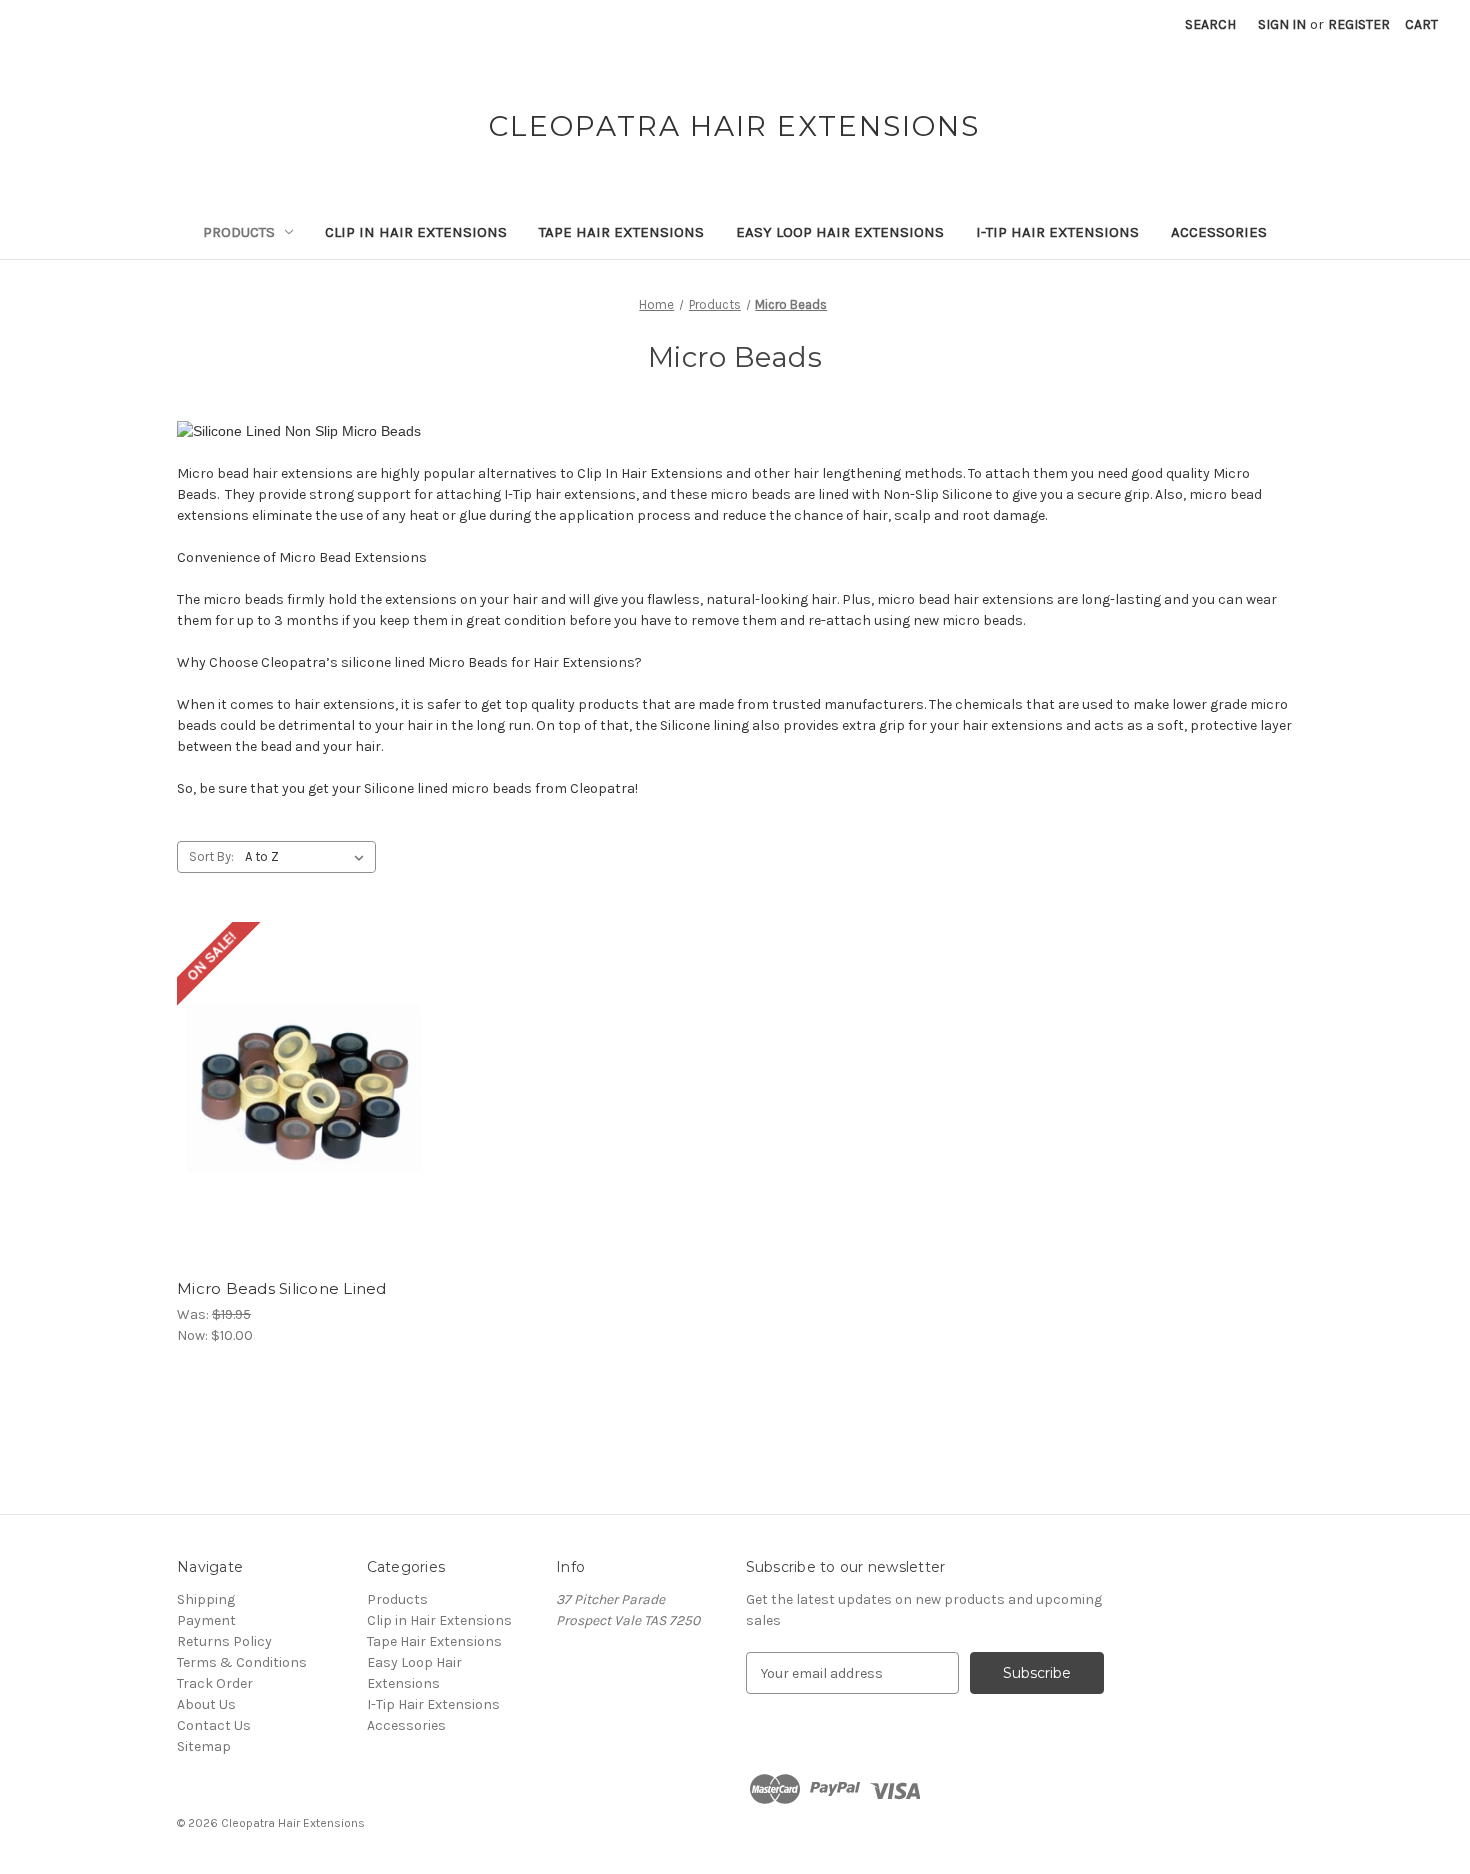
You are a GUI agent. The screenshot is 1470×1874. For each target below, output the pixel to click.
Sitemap (204, 1746)
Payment (206, 1620)
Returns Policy (224, 1641)
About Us (206, 1704)
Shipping (206, 1599)
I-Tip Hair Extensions (1057, 232)
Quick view (305, 1076)
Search (1210, 24)
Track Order (215, 1683)
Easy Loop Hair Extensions (840, 232)
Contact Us (214, 1725)
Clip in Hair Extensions (416, 232)
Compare (302, 1112)
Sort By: (211, 856)
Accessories (1219, 232)
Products (239, 232)
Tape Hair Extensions (621, 232)
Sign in (1282, 24)
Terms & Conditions (242, 1662)
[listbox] (308, 857)
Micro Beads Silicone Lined (282, 1288)
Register (1359, 24)
